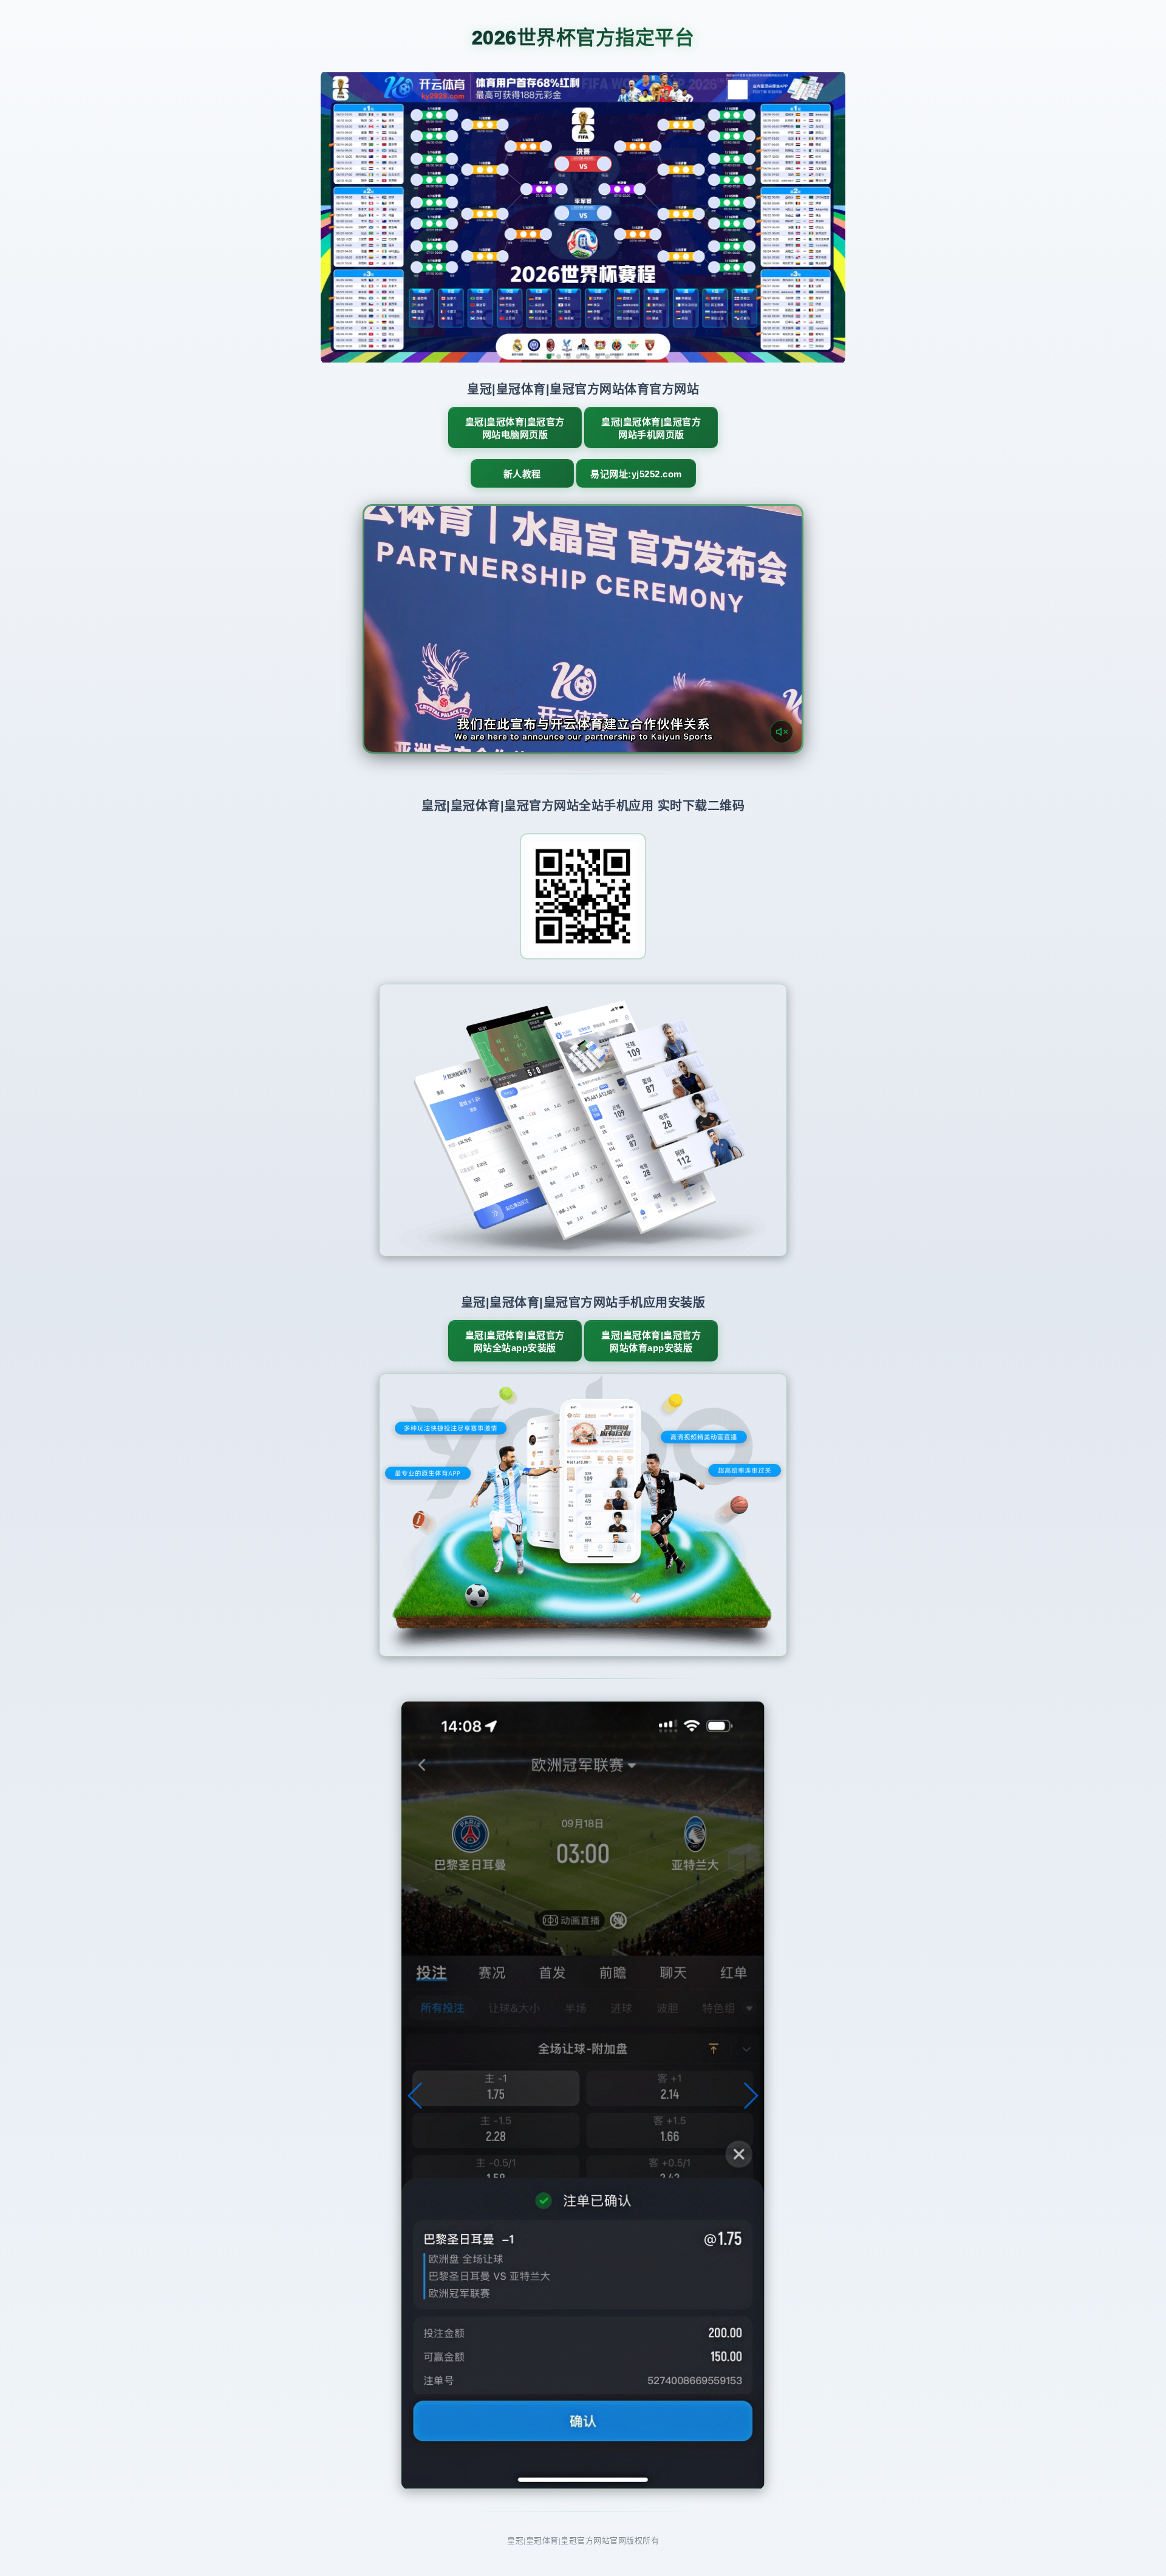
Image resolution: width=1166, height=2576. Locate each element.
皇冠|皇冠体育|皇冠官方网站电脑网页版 (515, 428)
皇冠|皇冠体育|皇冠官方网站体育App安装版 (651, 1341)
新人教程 (522, 474)
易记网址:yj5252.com (636, 474)
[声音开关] (782, 732)
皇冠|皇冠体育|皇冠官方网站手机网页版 (651, 428)
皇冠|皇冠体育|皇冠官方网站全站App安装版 (515, 1341)
